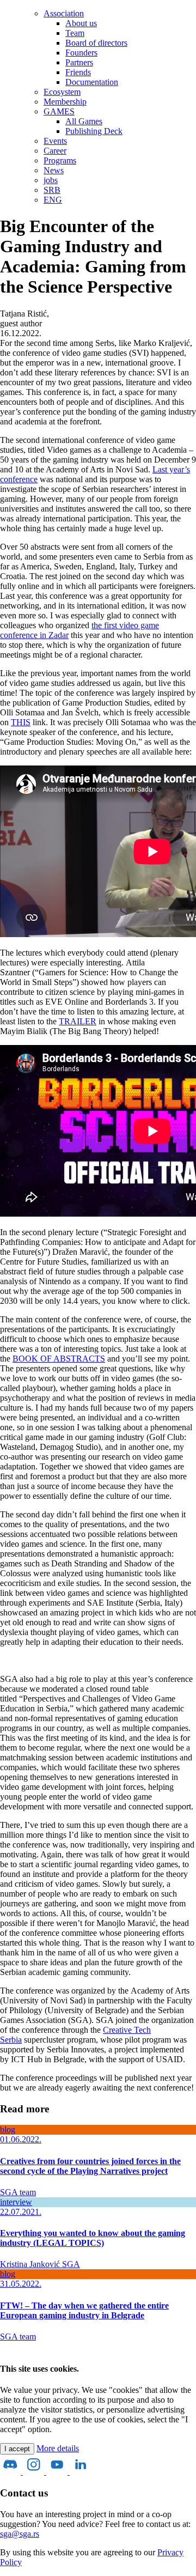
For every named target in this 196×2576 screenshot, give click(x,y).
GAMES (59, 111)
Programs (60, 160)
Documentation (92, 82)
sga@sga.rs (20, 2534)
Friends (78, 72)
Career (55, 151)
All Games (84, 121)
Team (75, 33)
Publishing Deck (94, 131)
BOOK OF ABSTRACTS (59, 1359)
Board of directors (96, 43)
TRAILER (78, 1021)
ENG (53, 200)
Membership (65, 102)
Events (55, 141)
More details (58, 2448)
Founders (81, 53)
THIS (21, 722)
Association (64, 13)
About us (81, 23)
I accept (17, 2449)
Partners (79, 62)
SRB (52, 190)
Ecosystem (62, 92)
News (54, 170)
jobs (51, 180)
